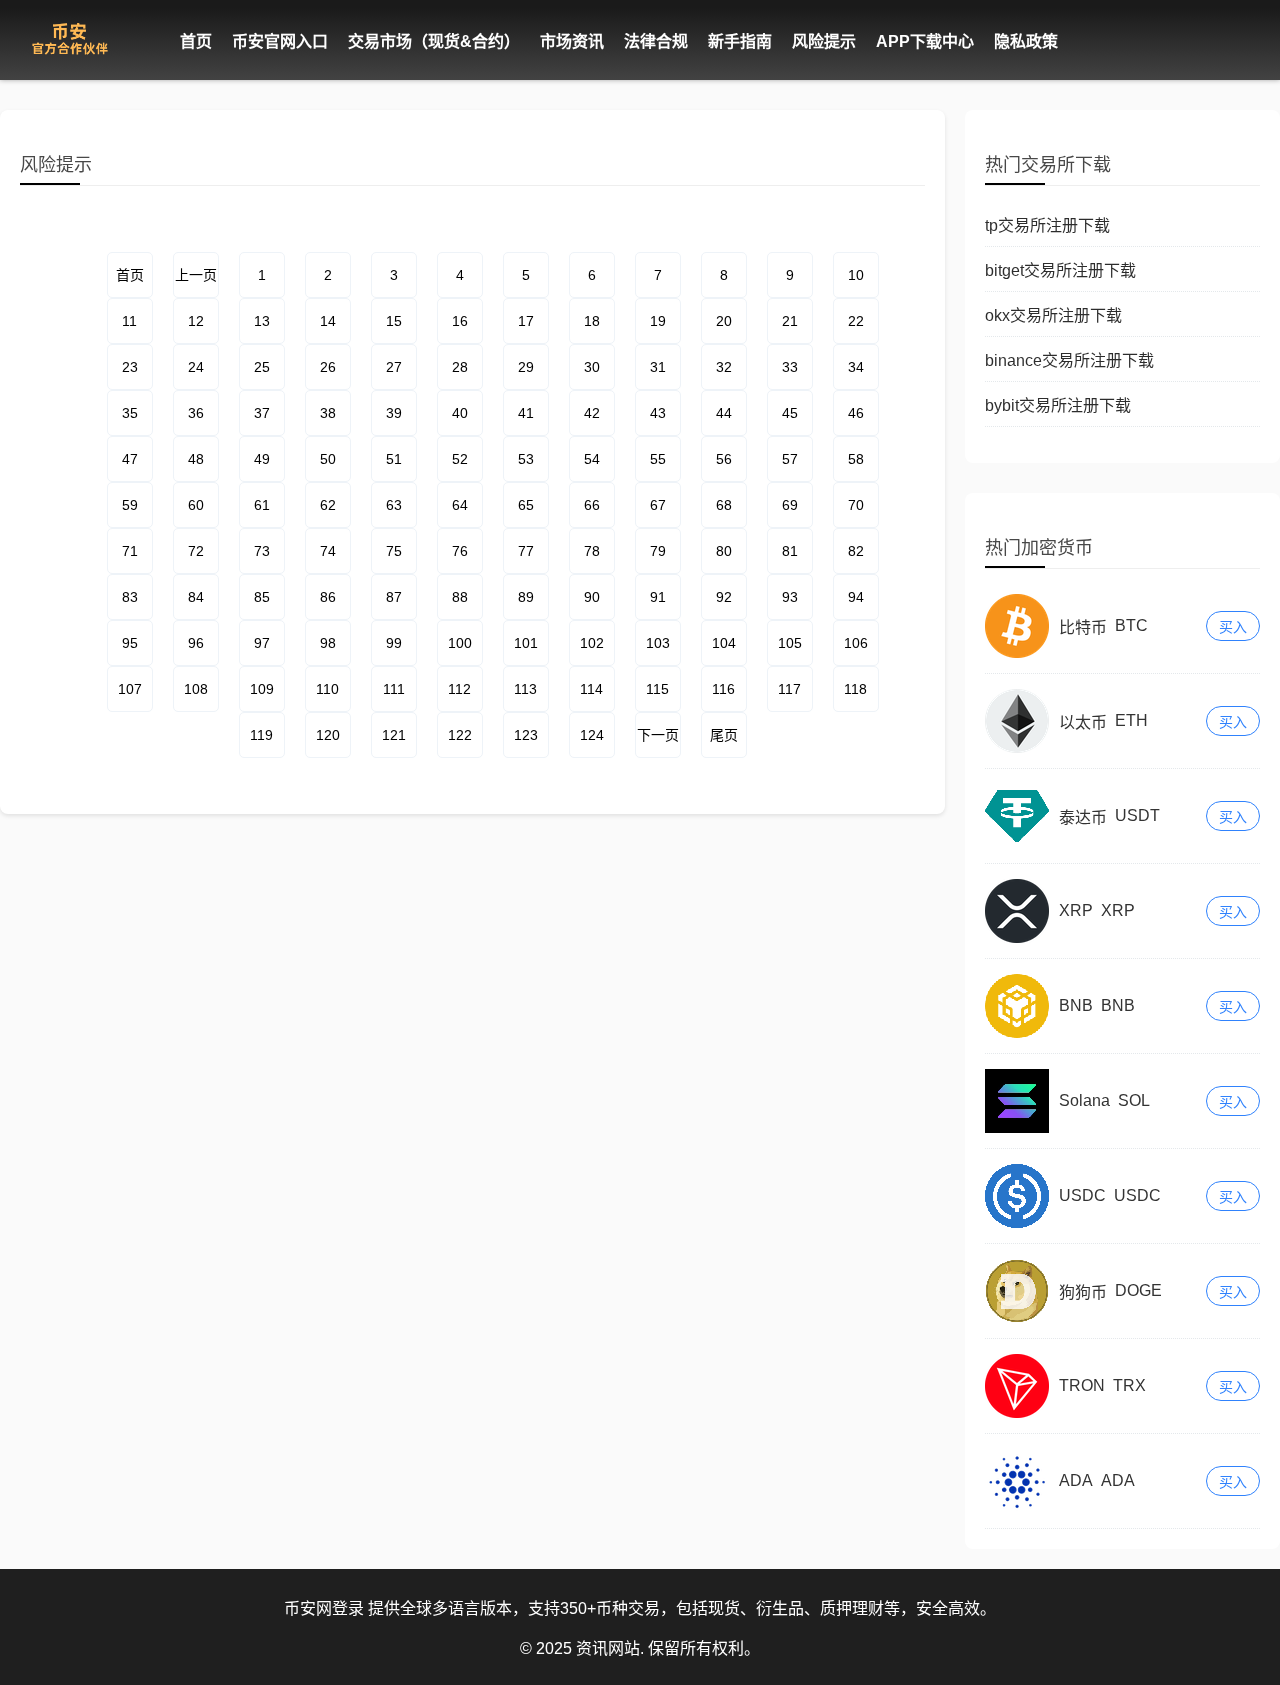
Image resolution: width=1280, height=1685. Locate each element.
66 (592, 505)
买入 (1233, 627)
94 (856, 597)
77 (526, 551)
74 (328, 551)
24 (196, 367)
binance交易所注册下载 (1069, 360)
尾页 (724, 735)
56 (724, 459)
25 (262, 367)
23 (130, 367)
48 (196, 459)
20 (724, 321)
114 (591, 689)
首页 (196, 41)
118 (855, 689)
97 (262, 643)
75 (394, 551)
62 (328, 505)
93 (790, 597)
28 (460, 367)
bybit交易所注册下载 (1058, 405)
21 (790, 321)
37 (262, 413)
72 (196, 551)
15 (394, 321)
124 (592, 735)
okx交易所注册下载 (1053, 315)
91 (658, 597)
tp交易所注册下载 (1047, 225)
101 (526, 643)
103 (658, 643)
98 (328, 643)
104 (724, 643)
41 (526, 413)
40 (460, 413)
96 (196, 643)
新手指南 (740, 41)
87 (394, 597)
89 (526, 597)
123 (526, 735)
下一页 (658, 735)
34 (856, 367)
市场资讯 (572, 41)
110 (327, 689)
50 (328, 459)
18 (592, 321)
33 (790, 367)
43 (658, 413)
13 (262, 321)
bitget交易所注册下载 (1060, 270)
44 (724, 413)
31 (658, 367)
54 (592, 459)
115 (657, 689)
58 (856, 459)
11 (129, 321)
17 (526, 321)
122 (460, 735)
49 (262, 459)
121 (394, 735)
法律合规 (656, 41)
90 (592, 597)
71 (130, 551)
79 (658, 551)
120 (328, 735)
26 (328, 367)
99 (394, 643)
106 (856, 643)
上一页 (196, 275)
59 (130, 505)
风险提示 (824, 41)
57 (790, 459)
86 (328, 597)
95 (130, 643)
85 (262, 597)
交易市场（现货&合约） (434, 41)
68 (724, 505)
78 (592, 551)
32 (724, 367)
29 (526, 367)
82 (856, 551)
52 (460, 459)
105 (790, 643)
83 (130, 597)
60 (196, 505)
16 (460, 321)
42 (592, 413)
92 (724, 597)
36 (196, 413)
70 (856, 505)
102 (592, 643)
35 (130, 413)
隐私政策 (1026, 41)
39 (394, 413)
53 (526, 459)
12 (196, 321)
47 (130, 459)
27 (394, 367)
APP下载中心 (925, 41)
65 (526, 505)
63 (394, 505)
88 (460, 597)
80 (724, 551)
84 (196, 597)
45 (790, 413)
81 (790, 551)
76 (460, 551)
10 (856, 275)
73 (262, 551)
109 (262, 689)
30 (592, 367)
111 (394, 689)
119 (261, 735)
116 (723, 689)
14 (328, 321)
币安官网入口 (280, 41)
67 (658, 505)
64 (460, 505)
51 (394, 459)
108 (196, 689)
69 (790, 505)
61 (262, 505)
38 (328, 413)
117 (789, 689)
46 (856, 413)
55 (658, 459)
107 (130, 689)
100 (460, 643)
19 (658, 321)
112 (459, 689)
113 (525, 689)
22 (856, 321)
